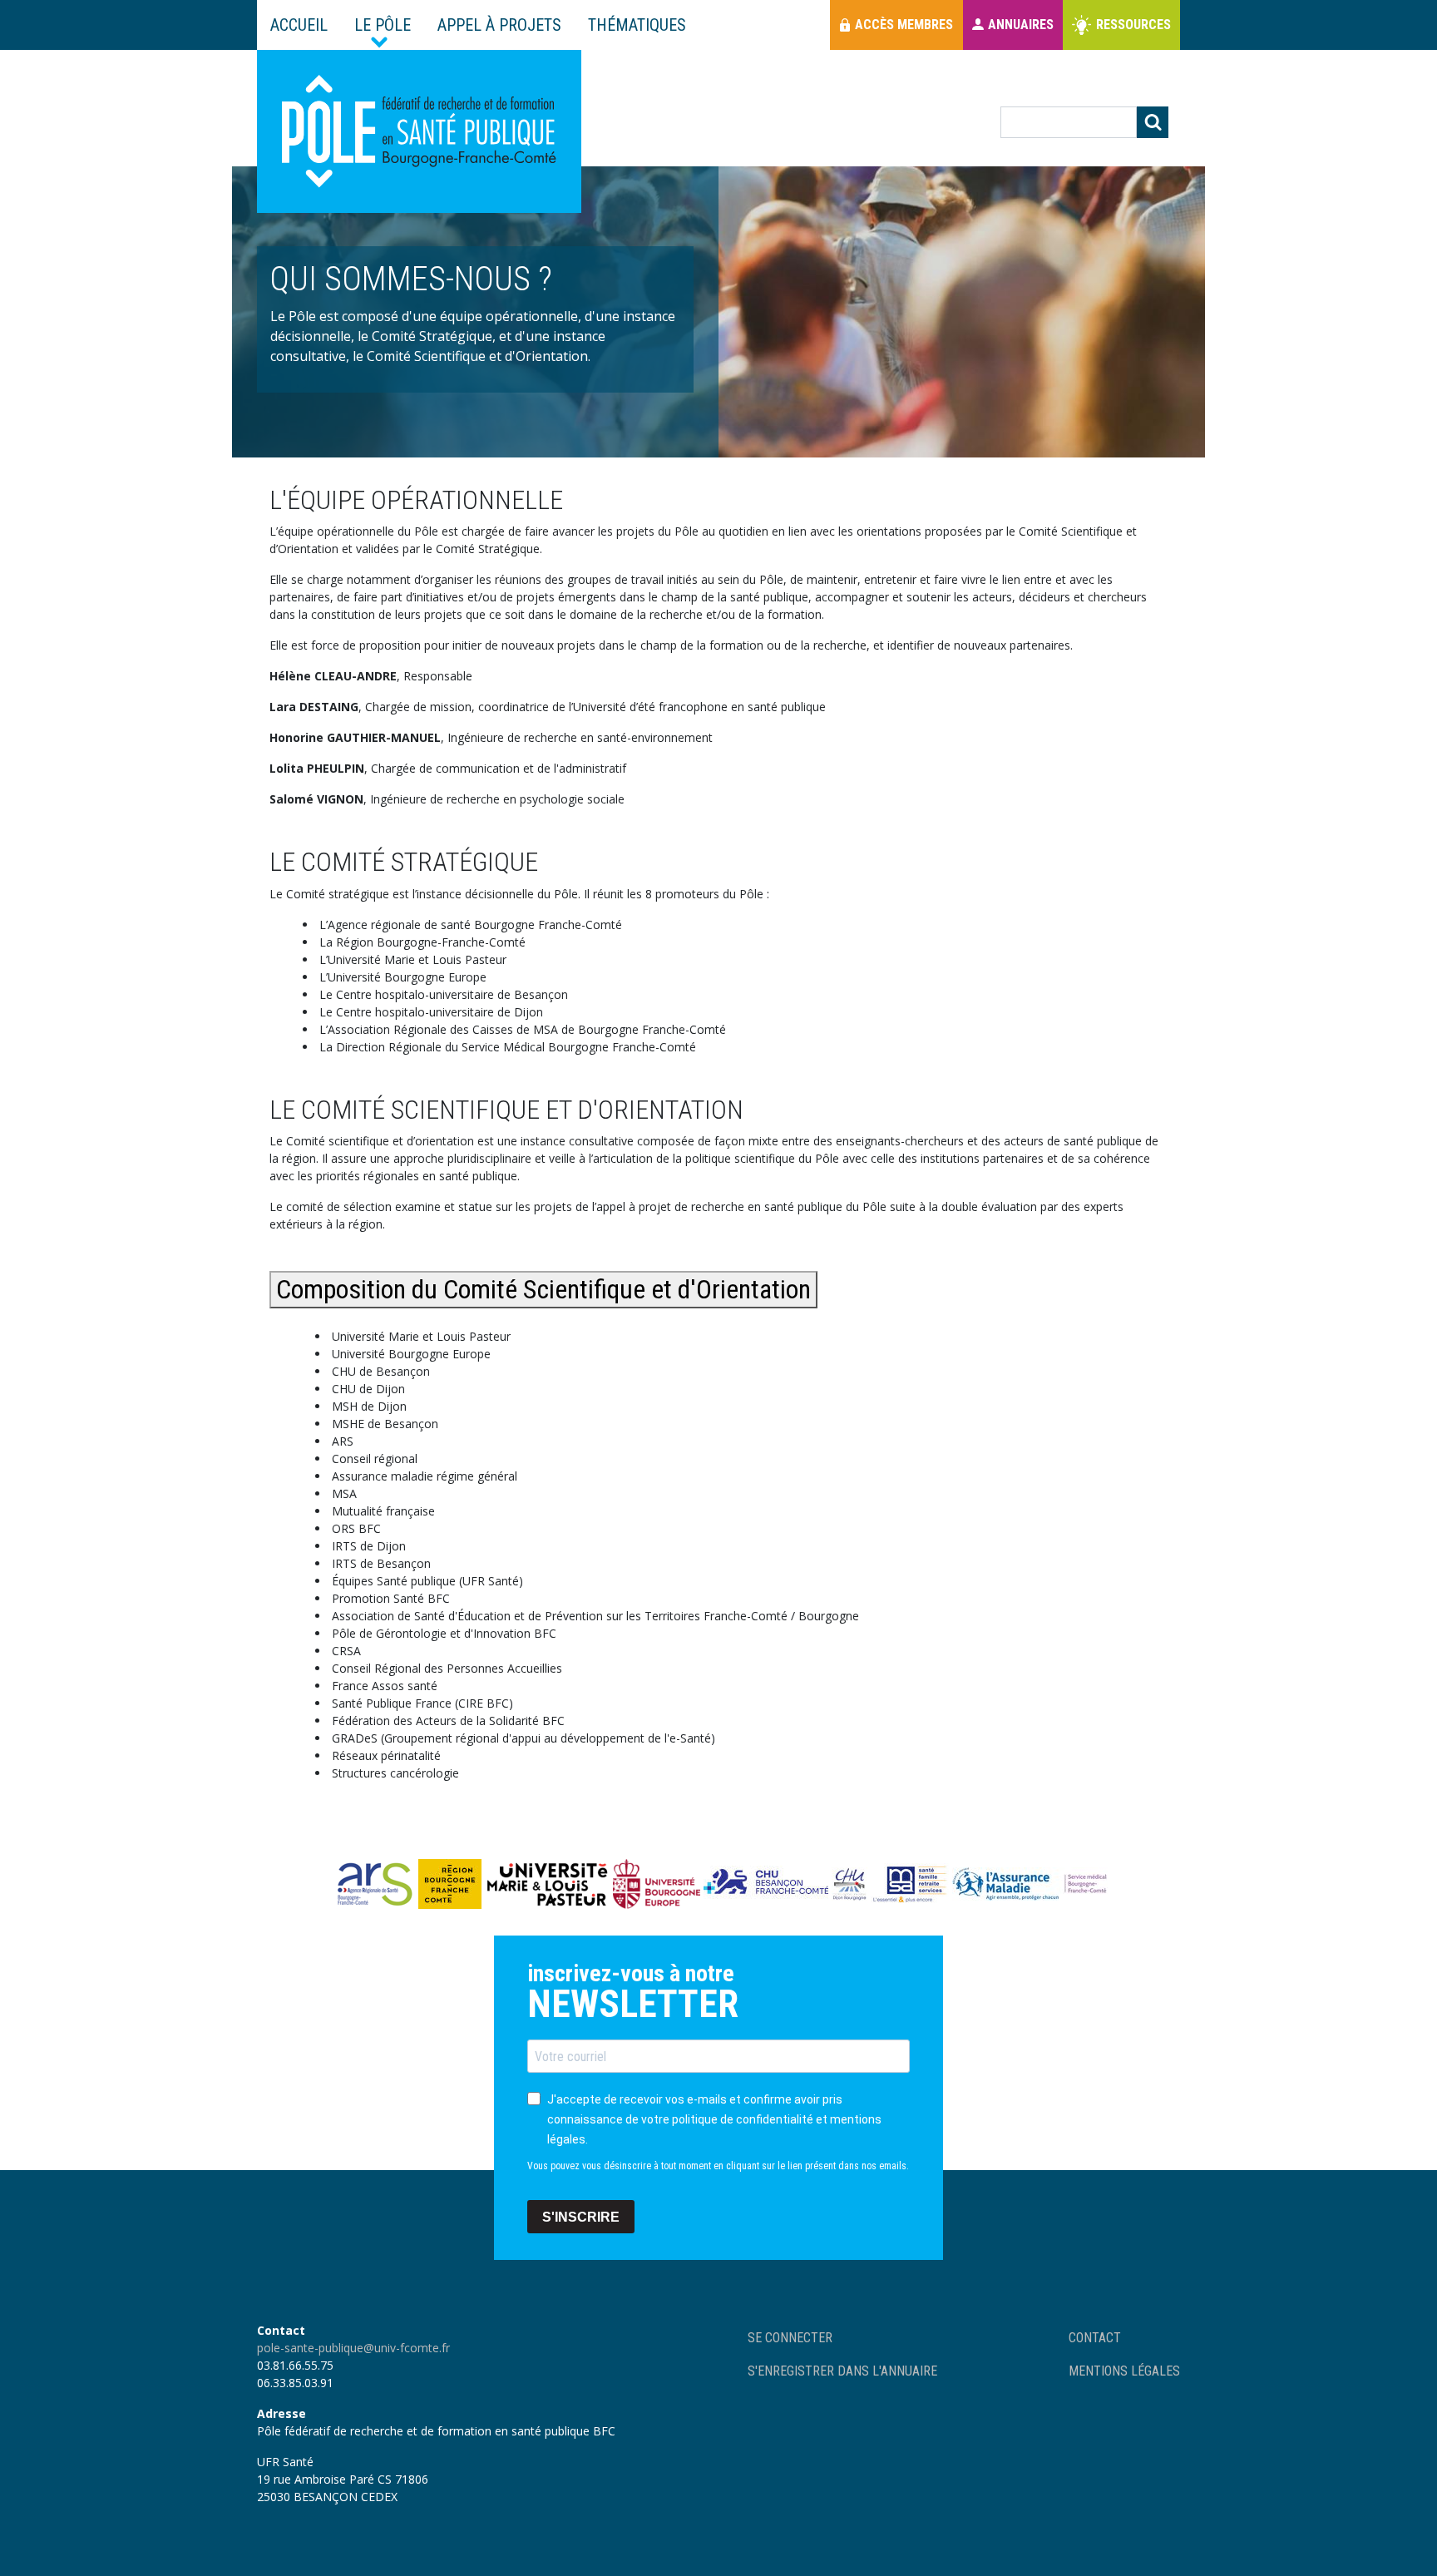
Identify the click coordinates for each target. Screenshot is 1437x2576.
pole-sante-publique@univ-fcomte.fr (353, 2348)
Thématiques (637, 25)
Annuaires (1021, 25)
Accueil (299, 25)
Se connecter (790, 2338)
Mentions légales (1124, 2371)
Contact (1095, 2338)
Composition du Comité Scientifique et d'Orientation (543, 1289)
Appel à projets (499, 25)
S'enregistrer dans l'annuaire (842, 2371)
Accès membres (904, 25)
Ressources (1133, 25)
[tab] (718, 1539)
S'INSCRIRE (581, 2217)
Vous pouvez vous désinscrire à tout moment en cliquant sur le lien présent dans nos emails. (718, 2166)
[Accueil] (419, 131)
